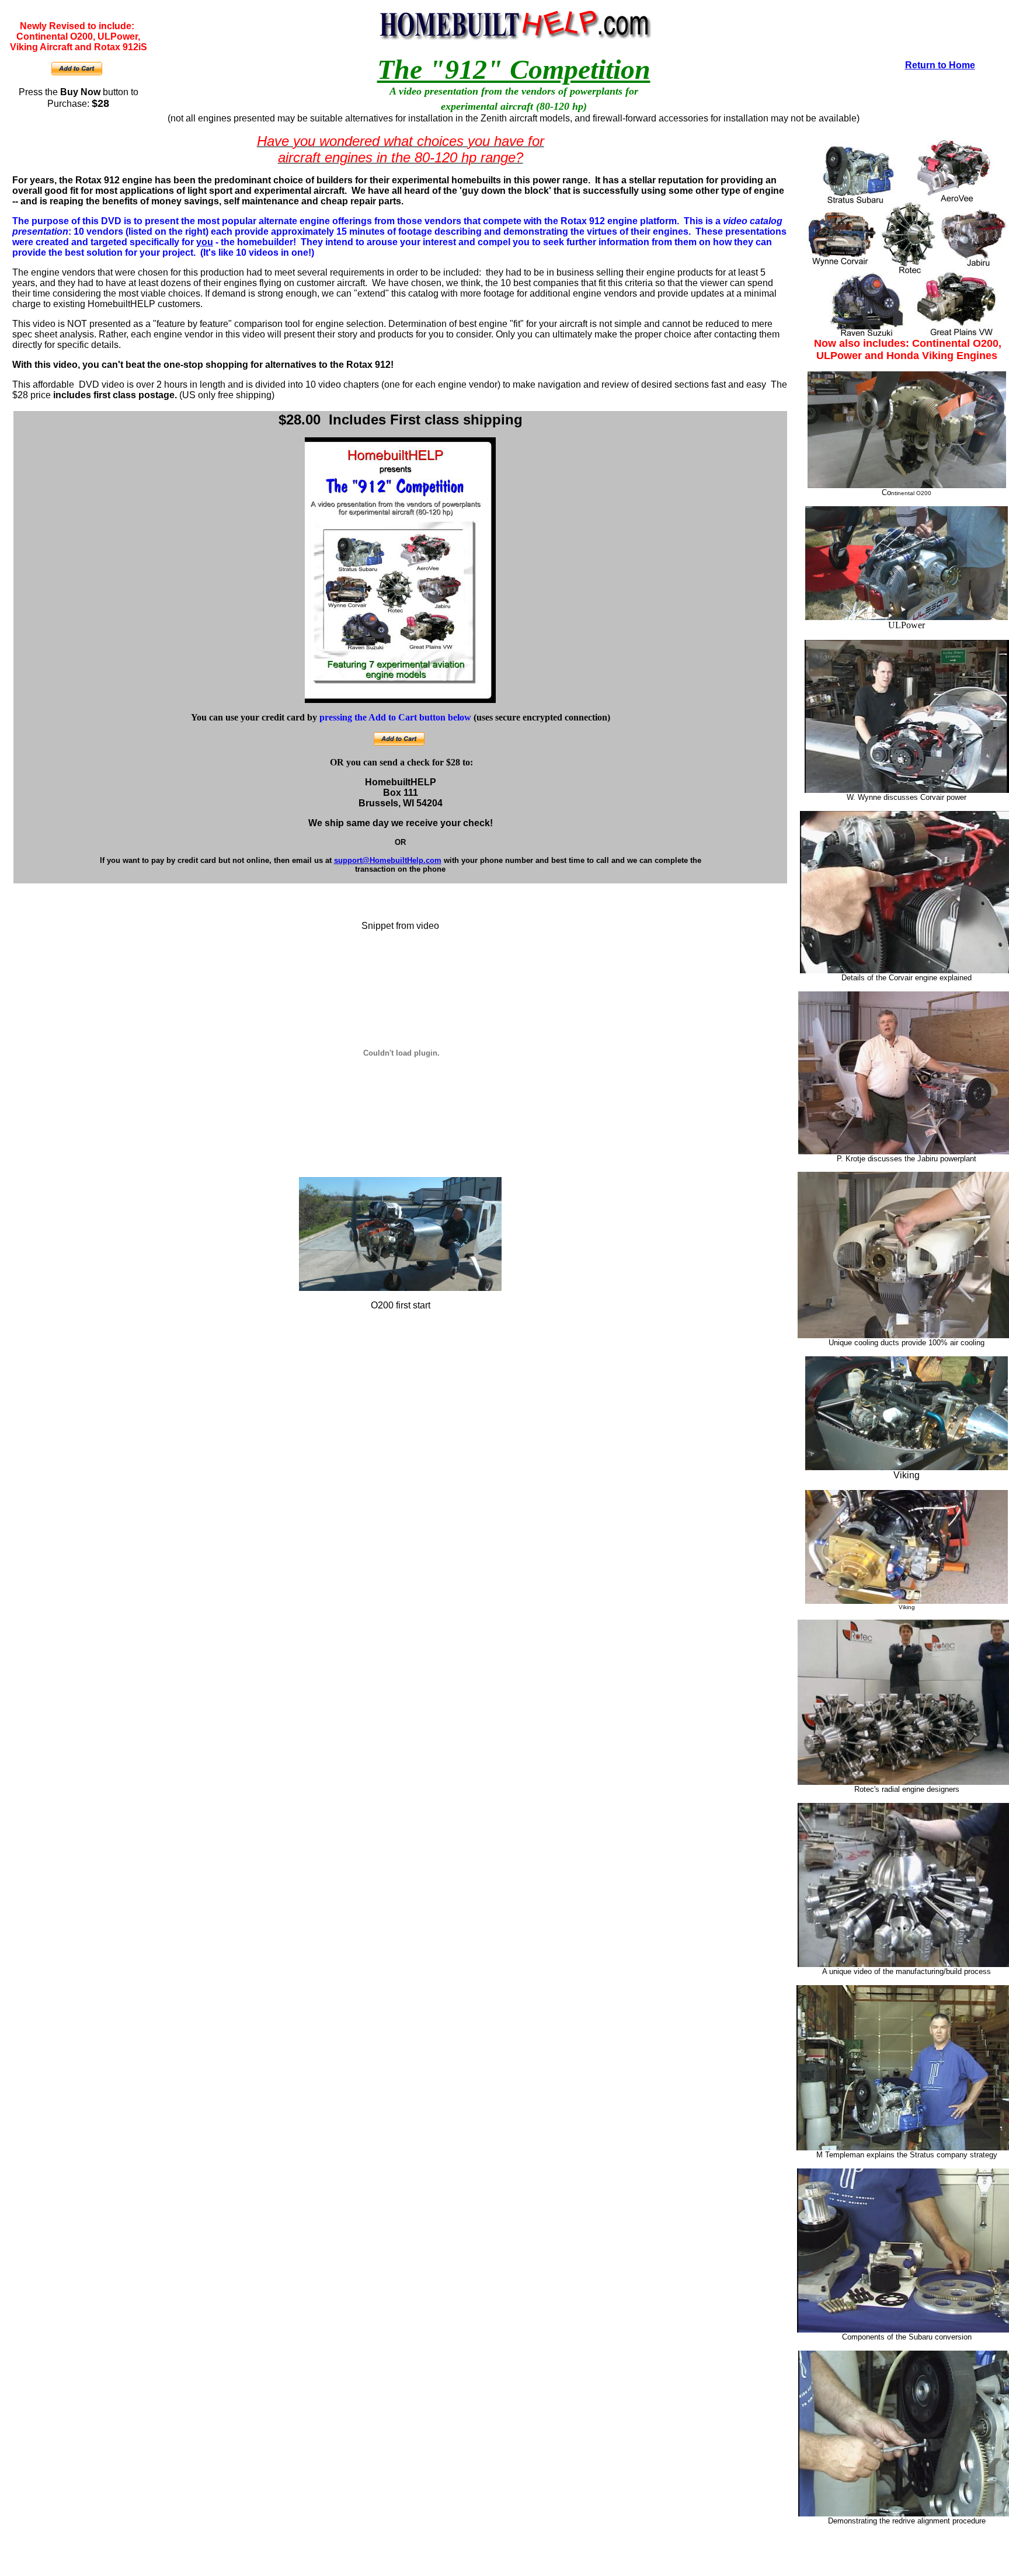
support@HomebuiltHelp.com (388, 860)
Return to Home (940, 65)
